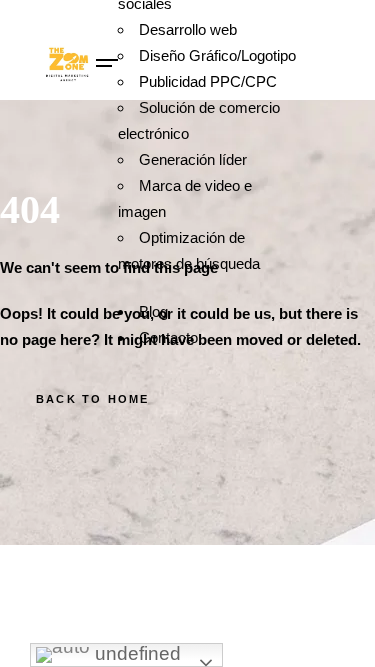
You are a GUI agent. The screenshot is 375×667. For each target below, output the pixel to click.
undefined (135, 653)
